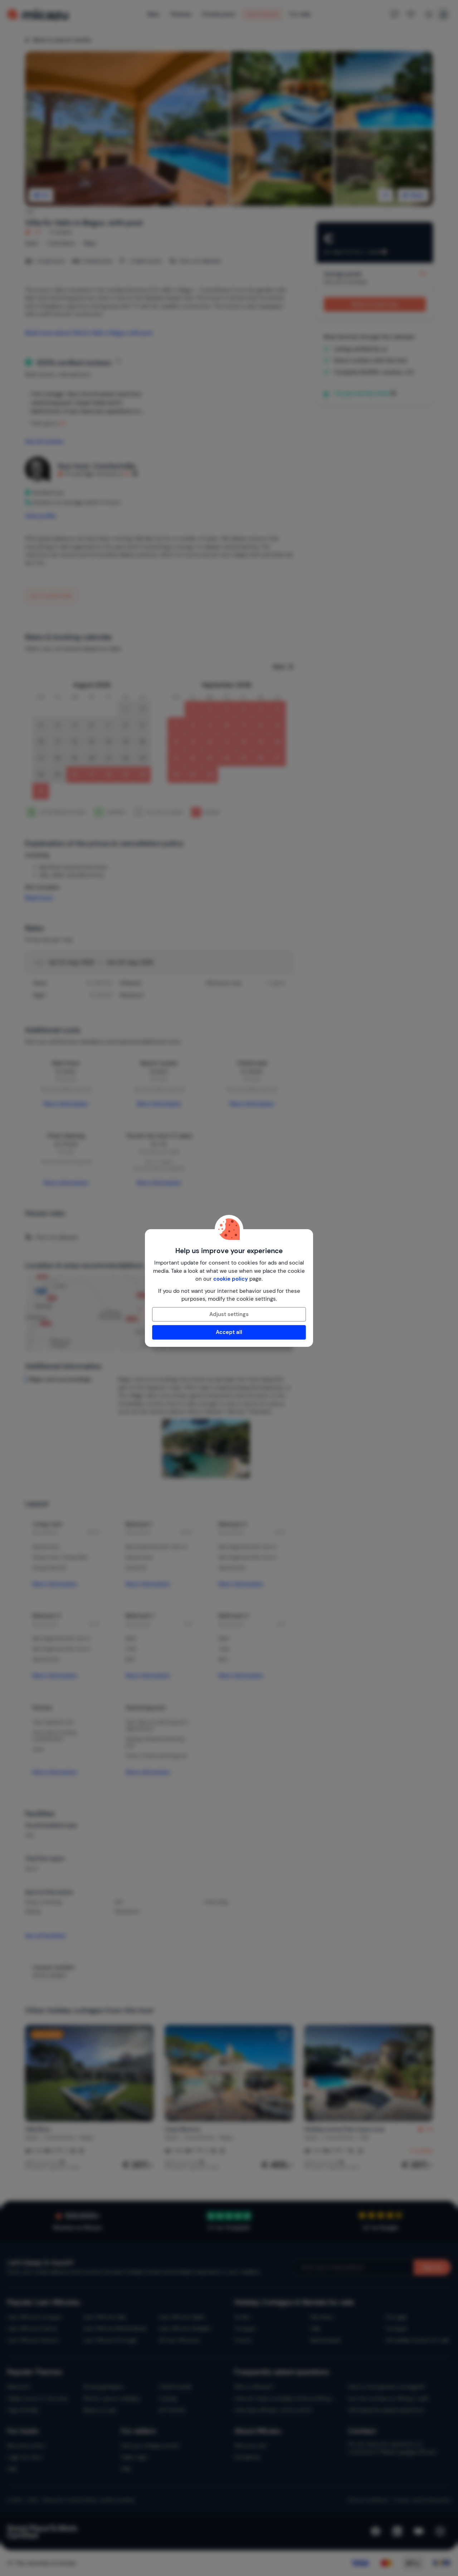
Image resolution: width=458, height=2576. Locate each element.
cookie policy (231, 1279)
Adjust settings (229, 1314)
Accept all (229, 1332)
